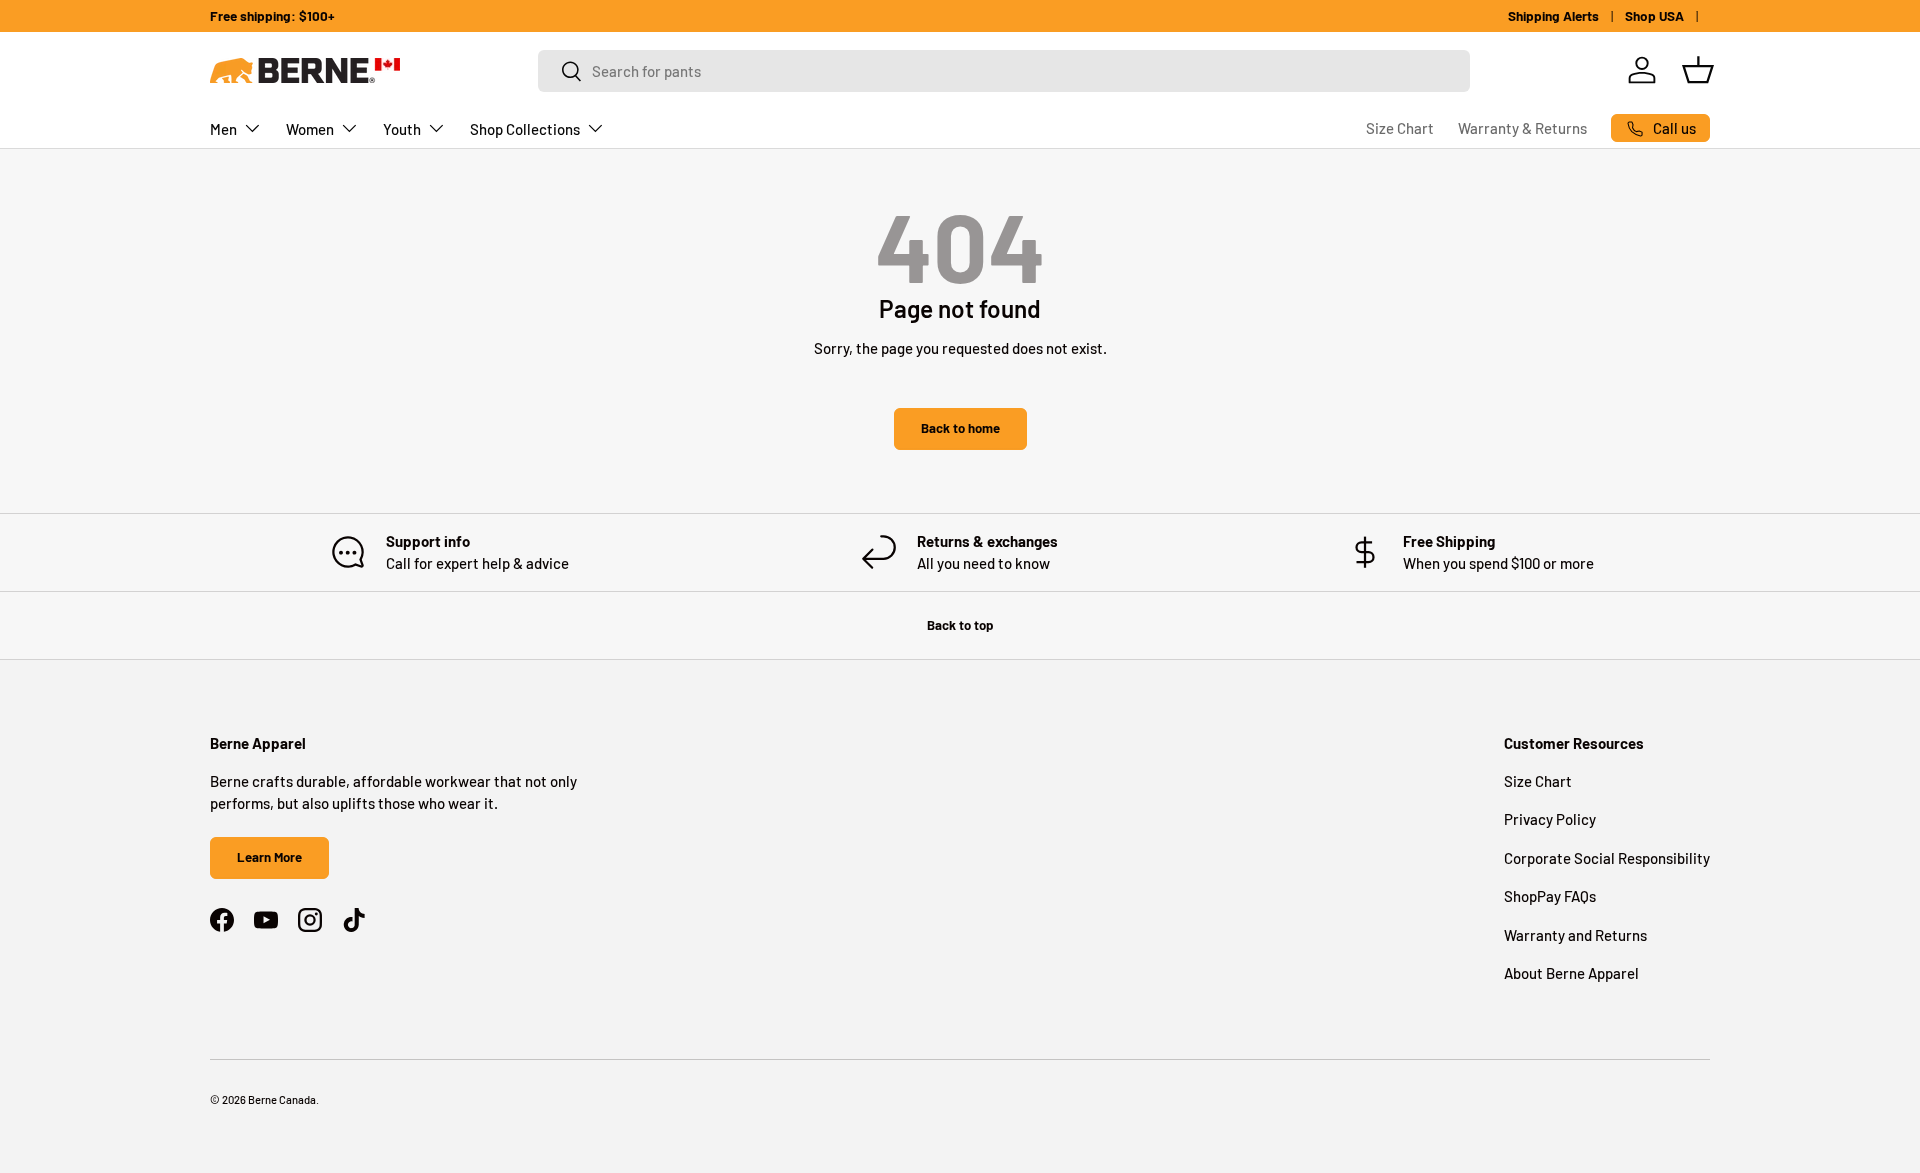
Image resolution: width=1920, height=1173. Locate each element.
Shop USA (1654, 15)
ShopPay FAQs (1550, 896)
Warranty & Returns (1522, 128)
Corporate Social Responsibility (1607, 858)
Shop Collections (525, 129)
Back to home (960, 428)
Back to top (960, 625)
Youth (402, 129)
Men (223, 129)
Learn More (269, 857)
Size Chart (1400, 128)
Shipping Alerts (1553, 15)
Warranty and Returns (1575, 935)
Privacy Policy (1550, 819)
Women (310, 129)
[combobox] (1004, 71)
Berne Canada (282, 1099)
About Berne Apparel (1571, 973)
